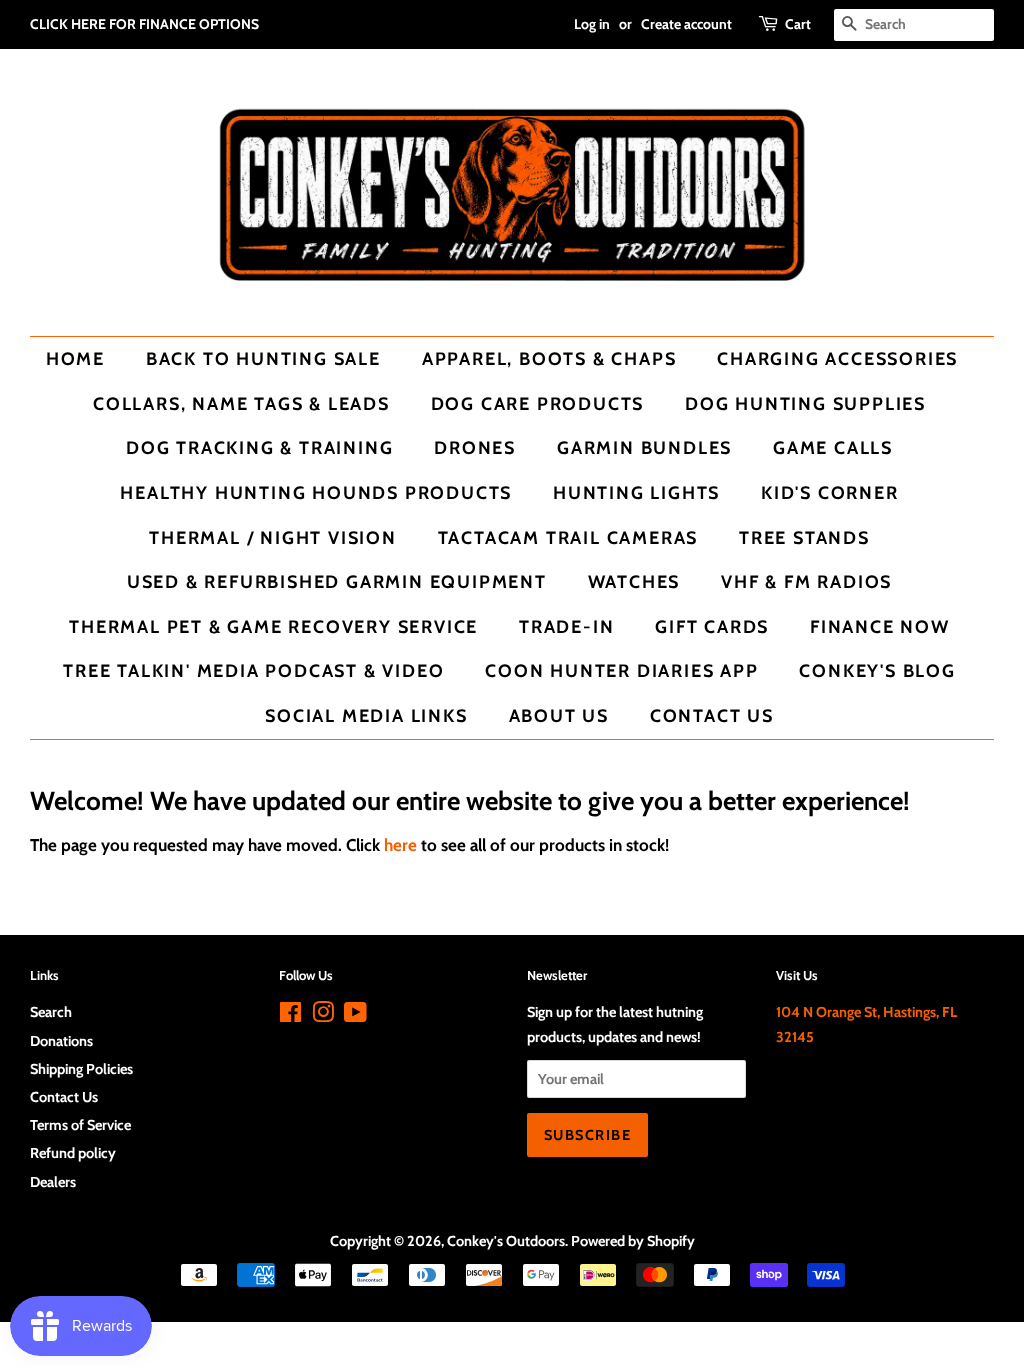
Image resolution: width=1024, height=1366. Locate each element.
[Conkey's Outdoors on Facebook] (290, 1016)
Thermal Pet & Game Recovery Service (273, 626)
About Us (559, 715)
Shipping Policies (81, 1069)
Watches (634, 581)
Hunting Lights (636, 492)
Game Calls (833, 447)
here (400, 845)
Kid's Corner (830, 492)
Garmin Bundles (644, 447)
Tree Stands (804, 537)
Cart (798, 24)
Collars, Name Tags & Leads (241, 403)
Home (75, 358)
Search (51, 1012)
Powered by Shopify (633, 1241)
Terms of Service (80, 1125)
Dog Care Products (538, 403)
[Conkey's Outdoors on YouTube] (355, 1016)
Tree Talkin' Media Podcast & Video (253, 670)
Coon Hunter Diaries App (621, 670)
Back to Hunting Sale (263, 358)
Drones (475, 447)
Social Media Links (366, 715)
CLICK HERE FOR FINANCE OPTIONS (144, 24)
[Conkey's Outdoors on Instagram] (323, 1016)
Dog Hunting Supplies (805, 403)
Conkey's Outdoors (506, 1241)
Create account (686, 24)
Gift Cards (712, 626)
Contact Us (712, 715)
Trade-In (566, 626)
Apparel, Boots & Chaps (549, 358)
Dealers (53, 1182)
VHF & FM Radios (806, 581)
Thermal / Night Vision (273, 537)
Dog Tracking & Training (259, 447)
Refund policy (73, 1153)
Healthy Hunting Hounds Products (316, 492)
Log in (592, 24)
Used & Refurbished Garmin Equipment (337, 581)
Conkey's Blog (877, 670)
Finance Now (880, 626)
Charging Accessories (837, 358)
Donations (61, 1041)
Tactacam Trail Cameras (568, 537)
